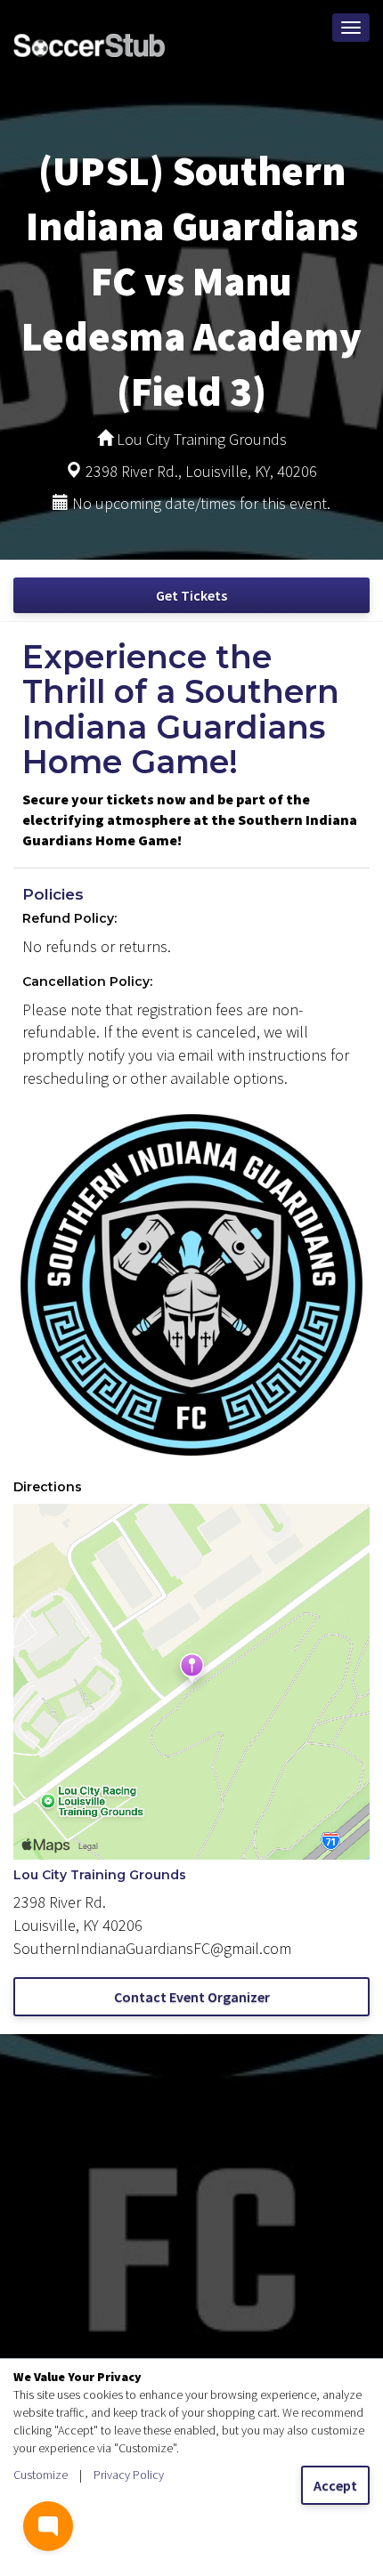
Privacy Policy (129, 2475)
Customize (41, 2475)
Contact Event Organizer (192, 1997)
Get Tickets (191, 595)
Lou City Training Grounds (100, 1875)
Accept (335, 2485)
